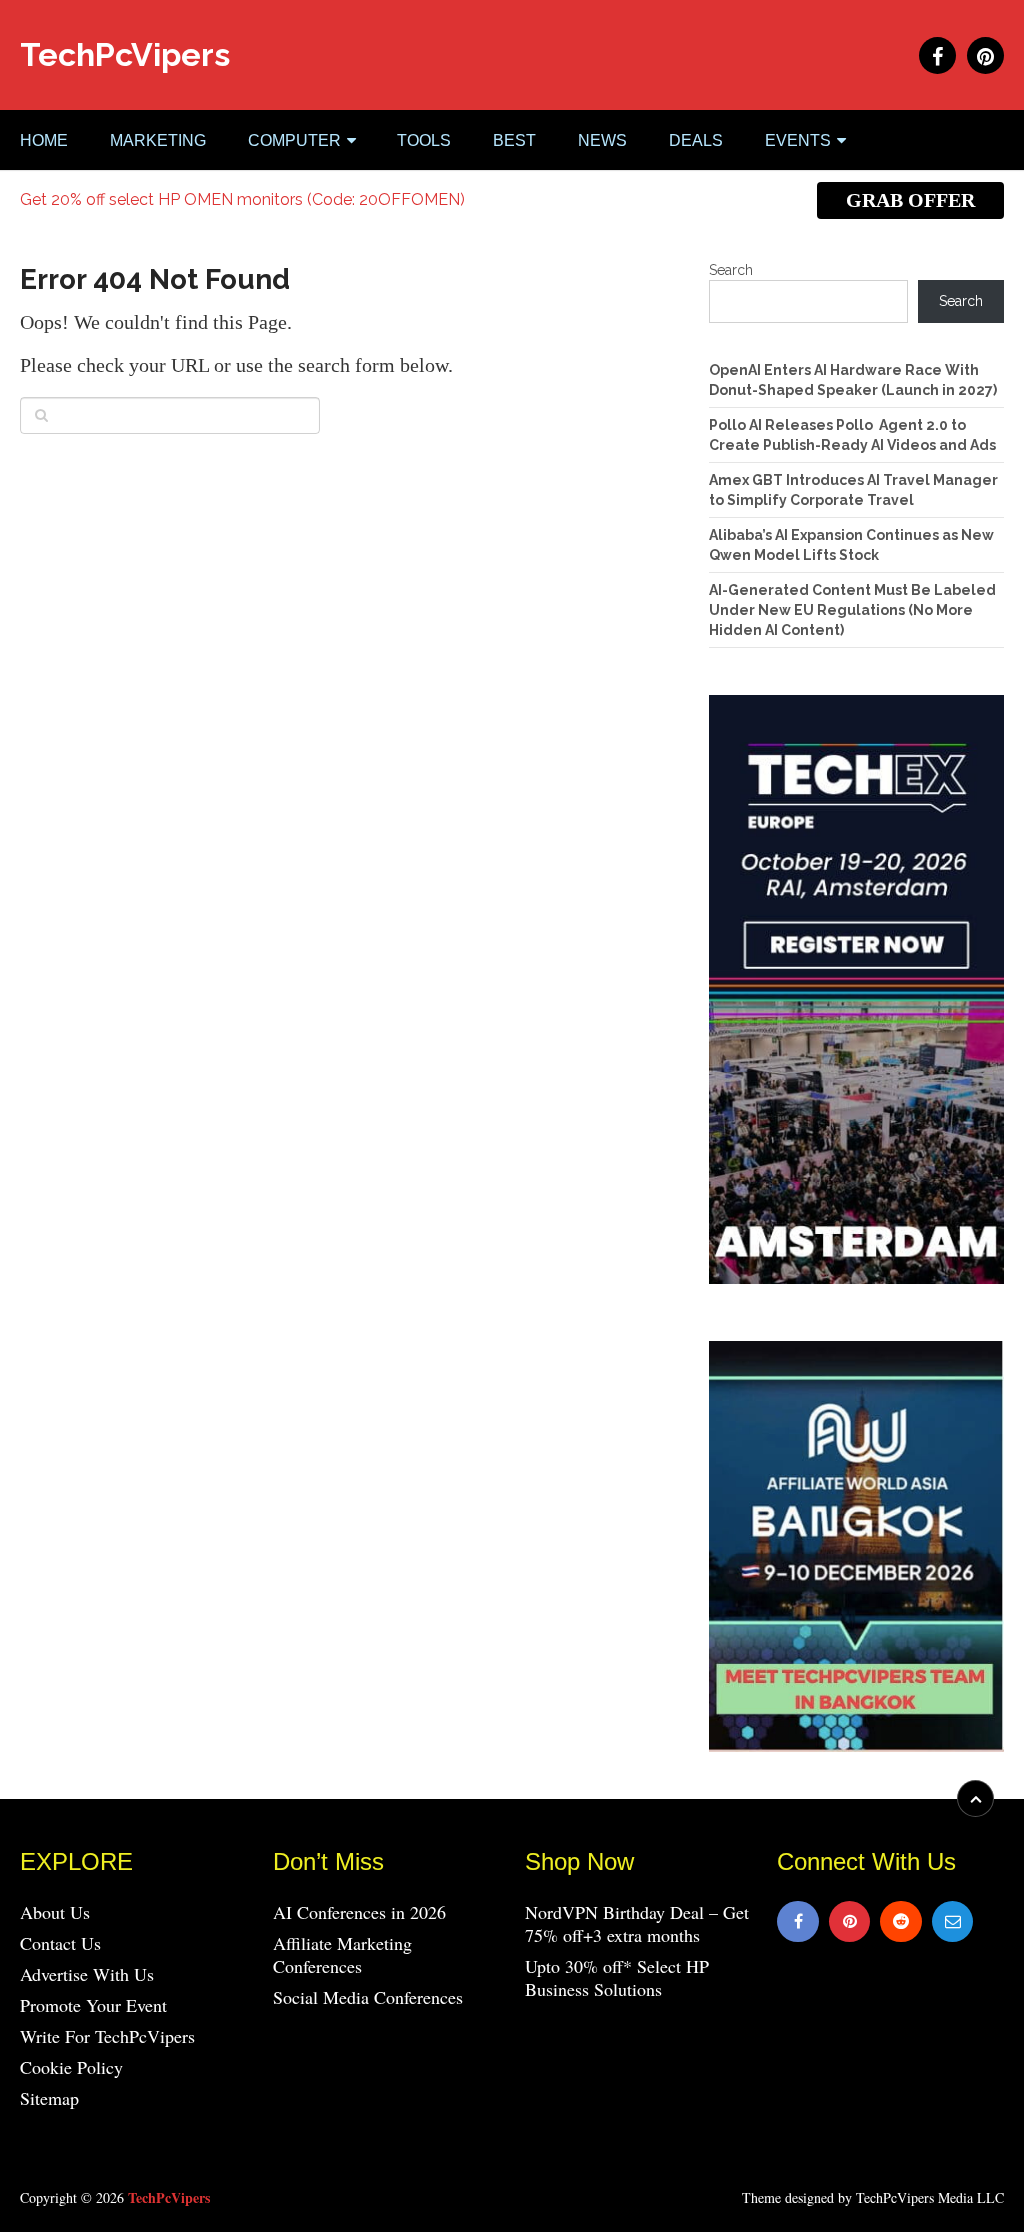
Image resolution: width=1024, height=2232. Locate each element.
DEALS (696, 140)
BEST (514, 140)
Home (44, 140)
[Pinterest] (850, 1922)
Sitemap (49, 2098)
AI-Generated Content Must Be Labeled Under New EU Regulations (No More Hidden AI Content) (852, 610)
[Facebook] (798, 1922)
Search (731, 270)
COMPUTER (294, 140)
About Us (55, 1912)
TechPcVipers (125, 55)
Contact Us (60, 1943)
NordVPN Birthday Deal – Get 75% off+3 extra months (637, 1923)
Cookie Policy (71, 2067)
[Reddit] (901, 1922)
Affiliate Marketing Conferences (342, 1954)
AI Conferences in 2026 (359, 1912)
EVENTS (798, 140)
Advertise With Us (87, 1974)
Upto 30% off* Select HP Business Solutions (617, 1977)
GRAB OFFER (910, 200)
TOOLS (424, 140)
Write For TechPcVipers (107, 2036)
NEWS (602, 140)
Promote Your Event (93, 2005)
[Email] (953, 1922)
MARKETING (158, 140)
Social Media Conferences (368, 1997)
